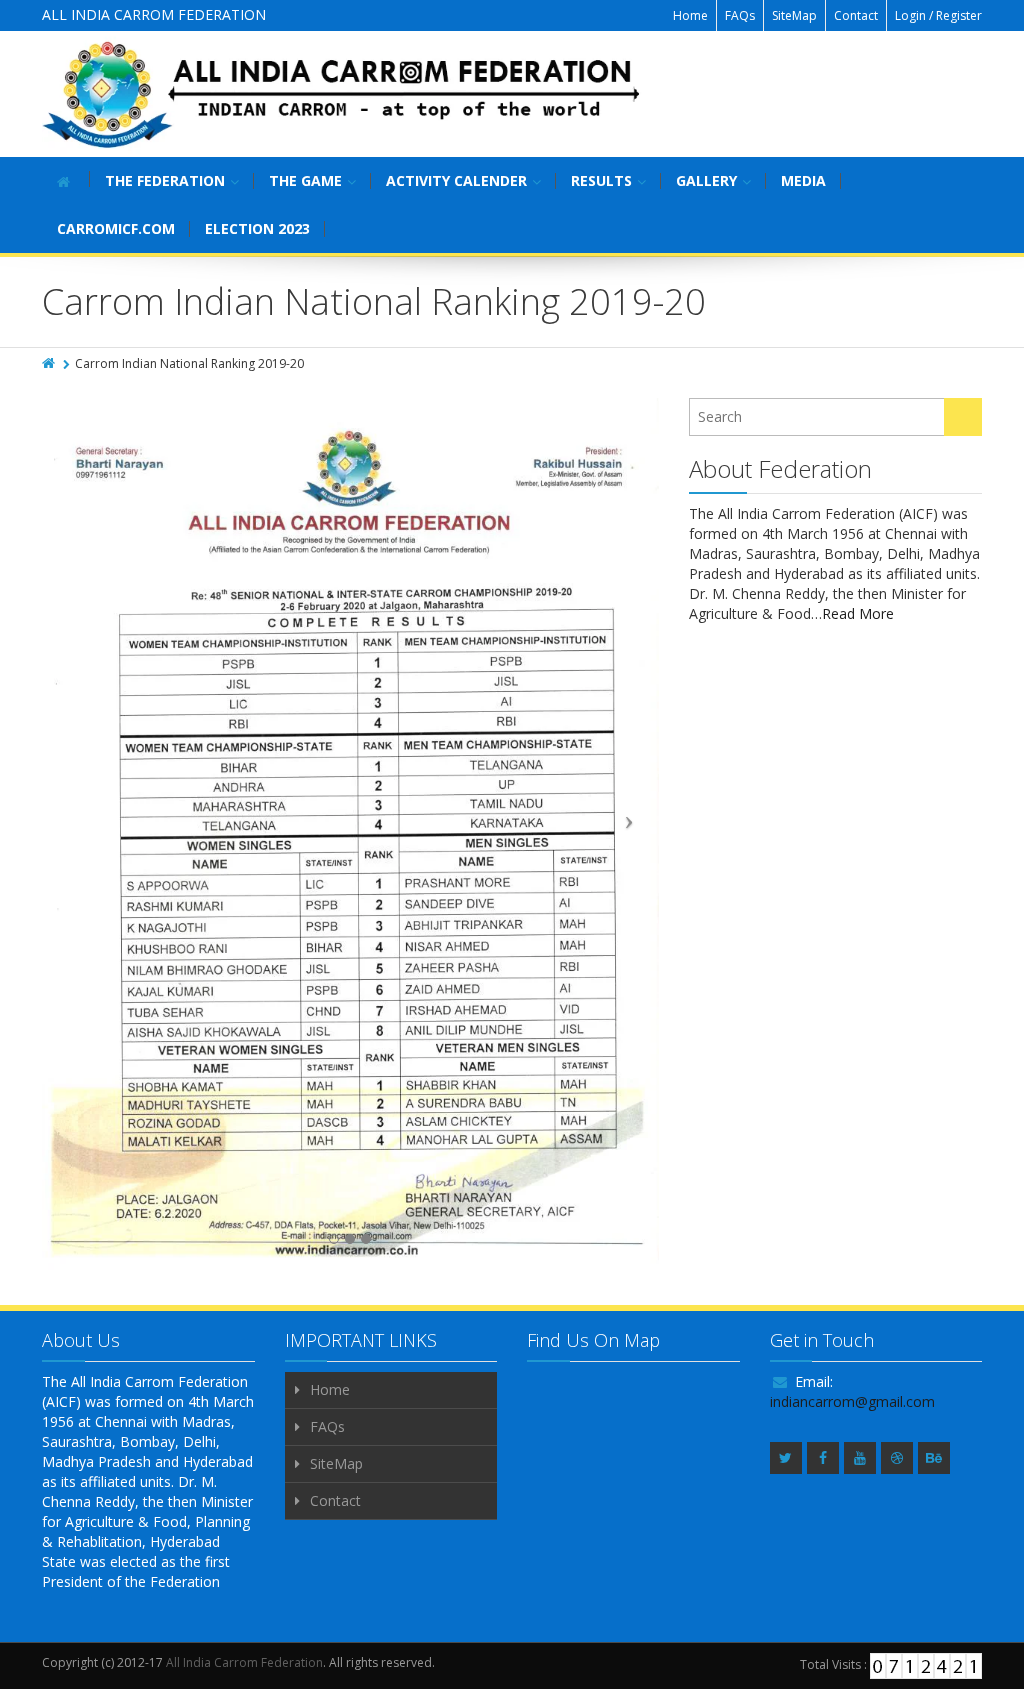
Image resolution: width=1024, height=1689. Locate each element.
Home (690, 15)
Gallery (706, 180)
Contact (856, 15)
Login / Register (938, 15)
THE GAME (305, 180)
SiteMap (794, 15)
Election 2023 (257, 228)
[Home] (50, 363)
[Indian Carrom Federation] (342, 94)
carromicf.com (116, 228)
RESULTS (601, 180)
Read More (858, 613)
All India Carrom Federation (244, 1662)
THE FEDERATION (165, 180)
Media (803, 180)
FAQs (740, 15)
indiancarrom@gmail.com (852, 1401)
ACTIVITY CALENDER (456, 180)
